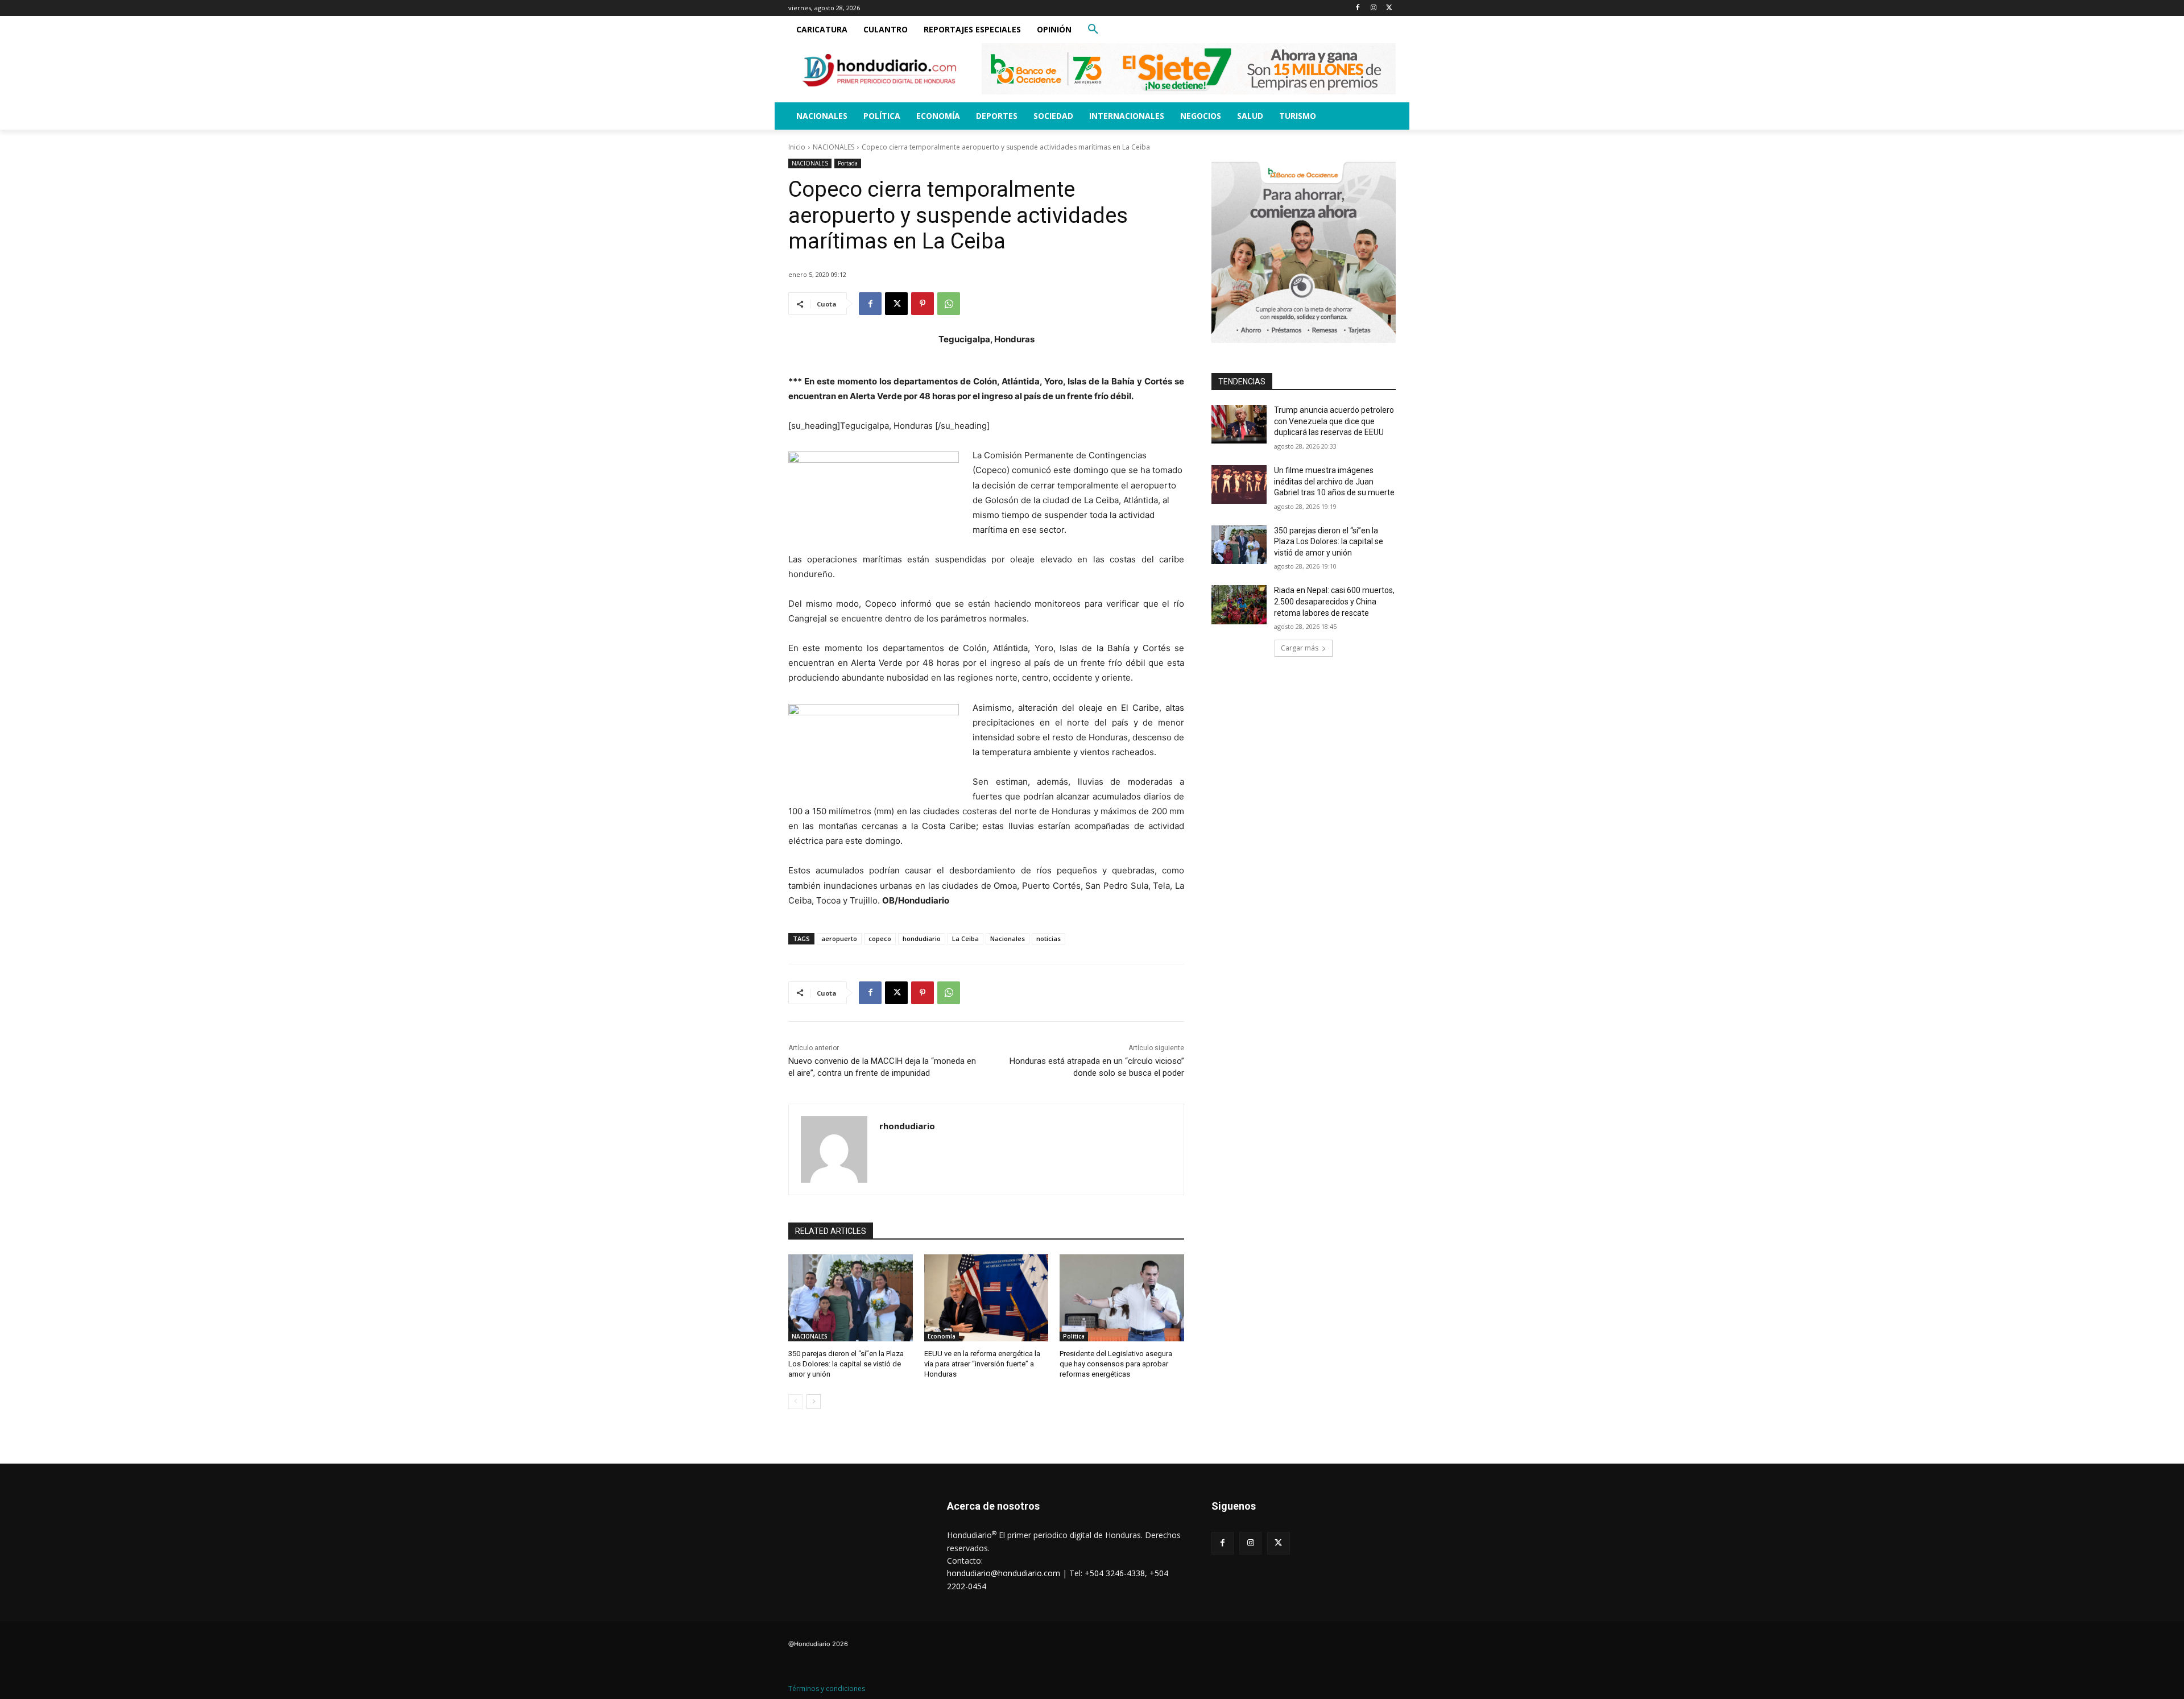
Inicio (797, 147)
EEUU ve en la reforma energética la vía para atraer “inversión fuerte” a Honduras (982, 1364)
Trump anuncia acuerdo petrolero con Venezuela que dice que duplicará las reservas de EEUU (1334, 421)
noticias (1048, 938)
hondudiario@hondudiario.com (1004, 1573)
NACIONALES (834, 147)
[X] (1389, 8)
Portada (848, 163)
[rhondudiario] (834, 1149)
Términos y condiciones (827, 1688)
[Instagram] (1373, 8)
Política (1074, 1336)
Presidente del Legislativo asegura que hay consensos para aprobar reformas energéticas (1116, 1364)
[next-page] (814, 1402)
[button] (1093, 30)
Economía (942, 1336)
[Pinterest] (923, 304)
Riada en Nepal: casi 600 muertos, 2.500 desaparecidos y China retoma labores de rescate (1334, 601)
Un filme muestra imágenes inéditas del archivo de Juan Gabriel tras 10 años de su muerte (1334, 481)
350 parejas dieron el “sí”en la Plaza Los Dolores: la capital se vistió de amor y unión (846, 1364)
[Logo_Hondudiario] (879, 70)
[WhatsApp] (949, 304)
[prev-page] (795, 1402)
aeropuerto (839, 938)
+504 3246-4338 (1115, 1573)
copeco (880, 938)
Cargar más (1300, 648)
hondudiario (922, 938)
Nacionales (1008, 938)
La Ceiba (965, 938)
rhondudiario (907, 1126)
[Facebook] (1358, 8)
